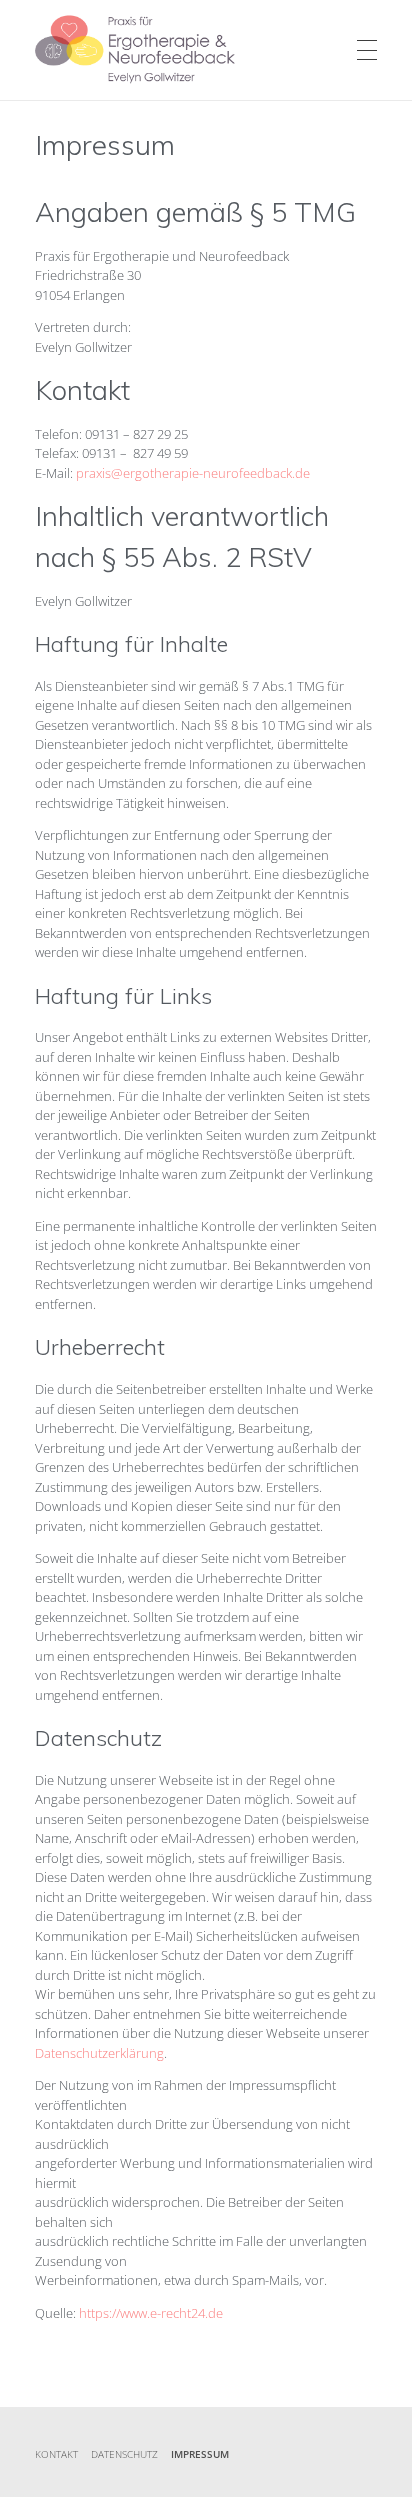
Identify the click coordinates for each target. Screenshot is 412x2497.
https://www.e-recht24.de (151, 2313)
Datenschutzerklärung (99, 2053)
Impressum (200, 2454)
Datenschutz (124, 2454)
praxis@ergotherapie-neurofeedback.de (193, 473)
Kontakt (56, 2454)
